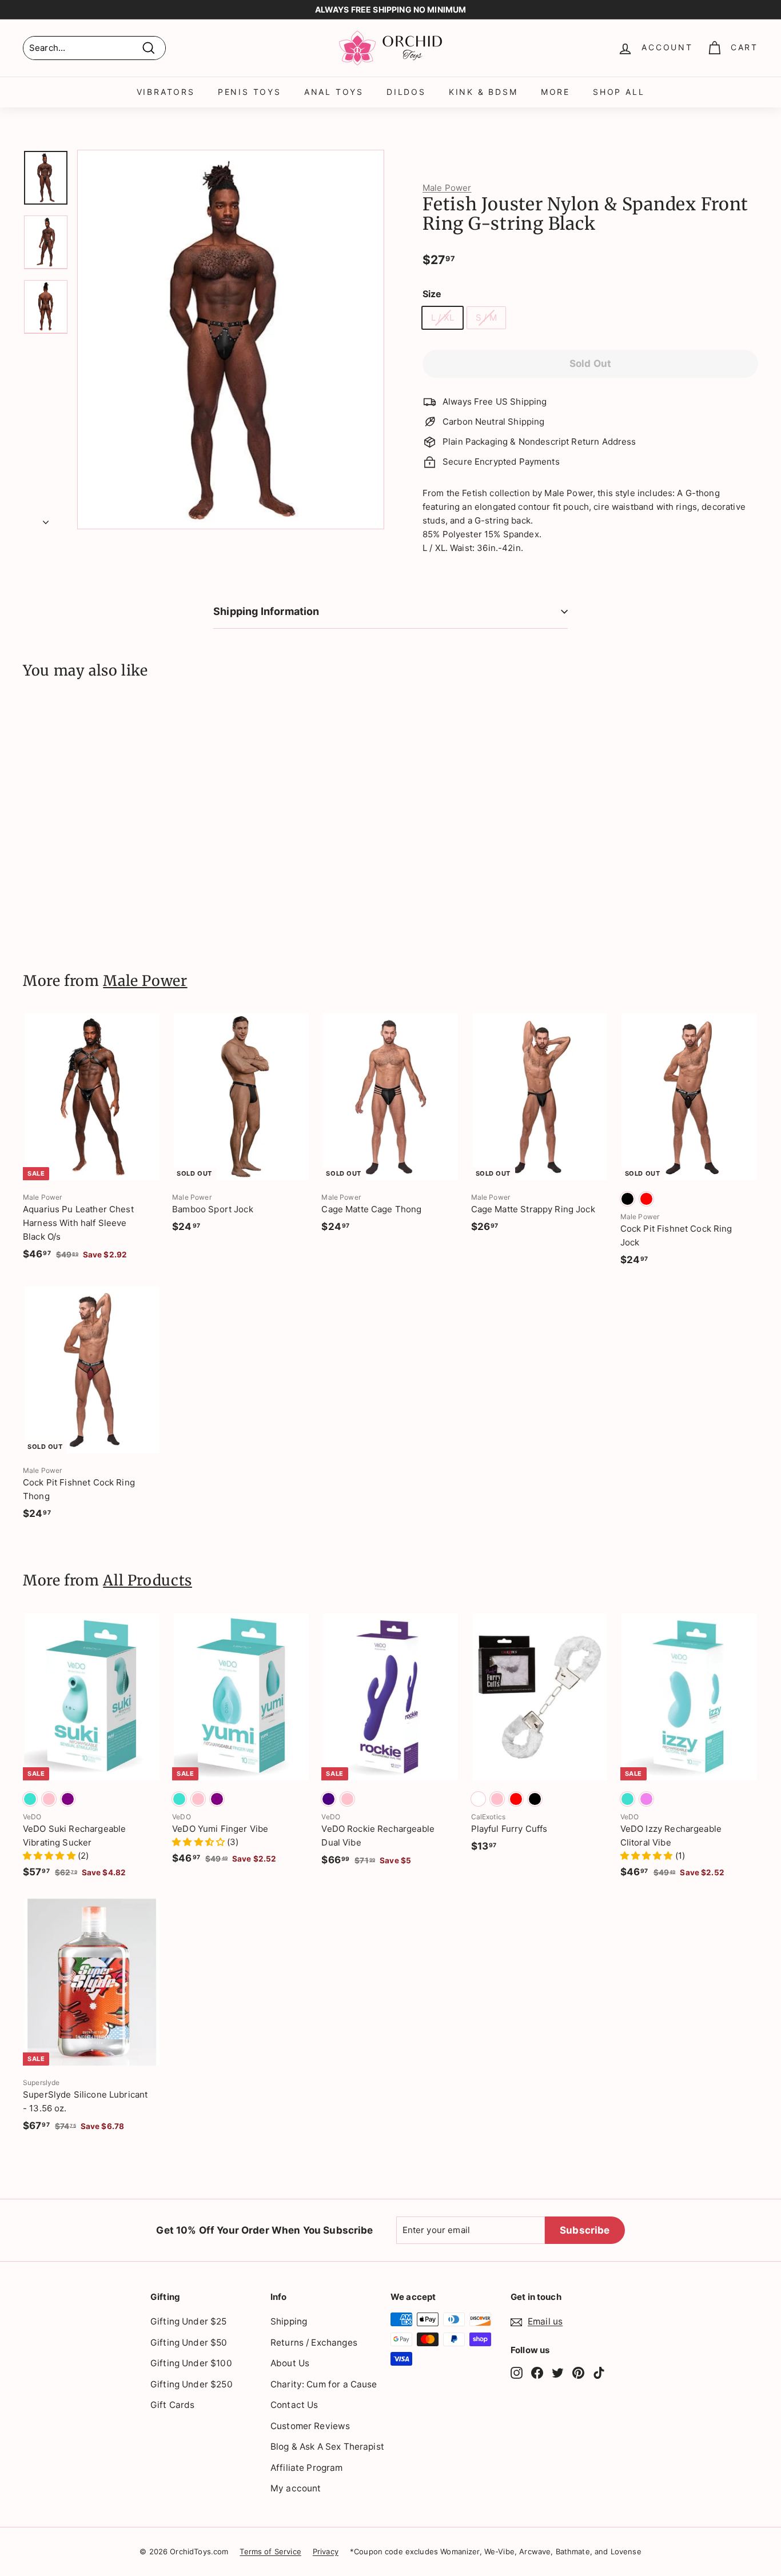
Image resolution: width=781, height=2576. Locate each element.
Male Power (447, 188)
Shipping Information (266, 611)
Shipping (289, 2321)
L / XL (443, 317)
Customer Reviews (310, 2426)
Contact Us (294, 2405)
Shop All (619, 92)
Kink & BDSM (483, 92)
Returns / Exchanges (314, 2343)
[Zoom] (231, 339)
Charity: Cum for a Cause (324, 2384)
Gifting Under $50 (189, 2343)
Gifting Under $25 (189, 2321)
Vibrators (166, 92)
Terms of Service (270, 2551)
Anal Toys (334, 92)
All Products (148, 1580)
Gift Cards (173, 2405)
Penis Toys (250, 92)
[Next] (46, 519)
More (555, 92)
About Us (290, 2363)
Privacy (326, 2551)
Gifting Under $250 (192, 2384)
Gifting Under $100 (191, 2363)
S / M (486, 317)
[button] (50, 1856)
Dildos (406, 92)
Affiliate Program (307, 2468)
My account (296, 2488)
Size (432, 294)
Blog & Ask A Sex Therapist (327, 2447)
